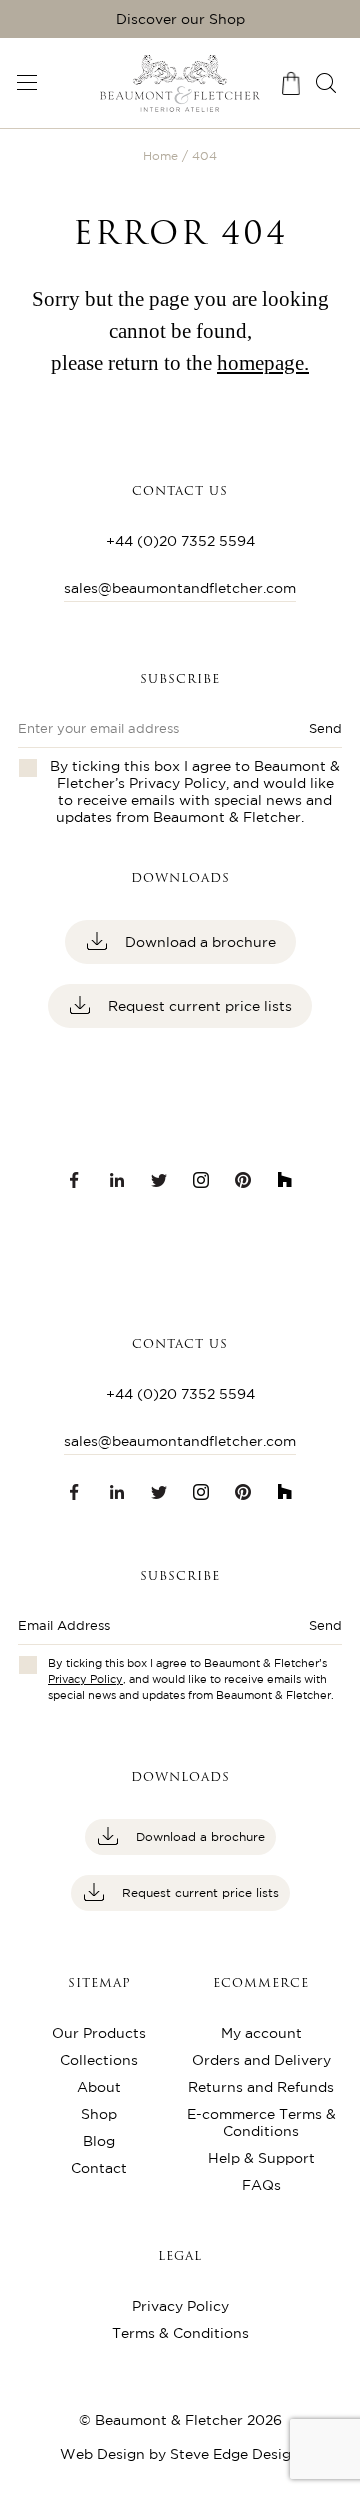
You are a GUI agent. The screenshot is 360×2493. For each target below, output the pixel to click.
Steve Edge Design (235, 2454)
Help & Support (261, 2158)
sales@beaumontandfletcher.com (180, 588)
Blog (99, 2141)
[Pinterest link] (243, 1180)
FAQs (261, 2185)
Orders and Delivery (261, 2060)
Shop (99, 2114)
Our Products (99, 2033)
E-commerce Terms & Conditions (261, 2122)
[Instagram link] (201, 1180)
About (99, 2087)
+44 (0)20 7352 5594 (180, 541)
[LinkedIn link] (117, 1180)
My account (261, 2033)
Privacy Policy (177, 783)
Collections (99, 2060)
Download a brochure (198, 942)
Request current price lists (198, 1006)
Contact (99, 2168)
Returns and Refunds (261, 2087)
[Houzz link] (285, 1180)
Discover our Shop (180, 19)
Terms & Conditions (180, 2333)
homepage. (263, 363)
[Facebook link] (75, 1180)
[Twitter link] (159, 1180)
